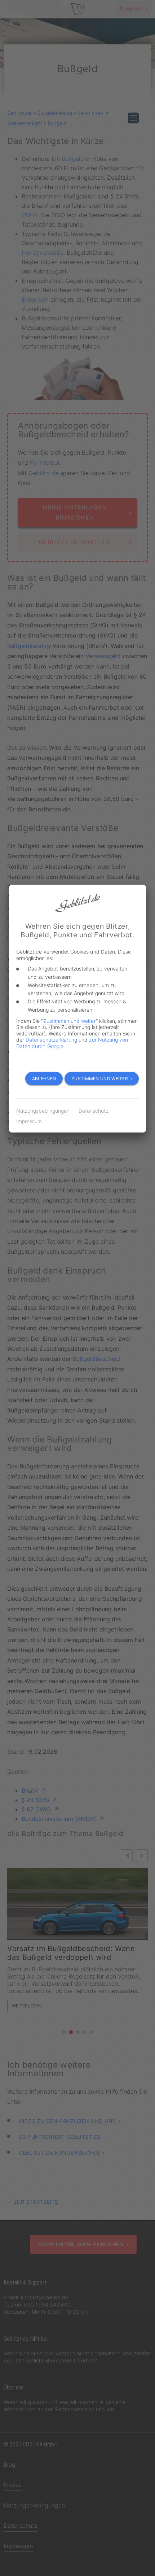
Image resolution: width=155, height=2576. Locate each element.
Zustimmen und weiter (70, 1021)
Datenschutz (94, 1111)
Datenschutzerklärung (51, 1040)
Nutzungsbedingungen (43, 1111)
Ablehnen (44, 1079)
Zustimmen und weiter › (102, 1079)
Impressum (29, 1121)
